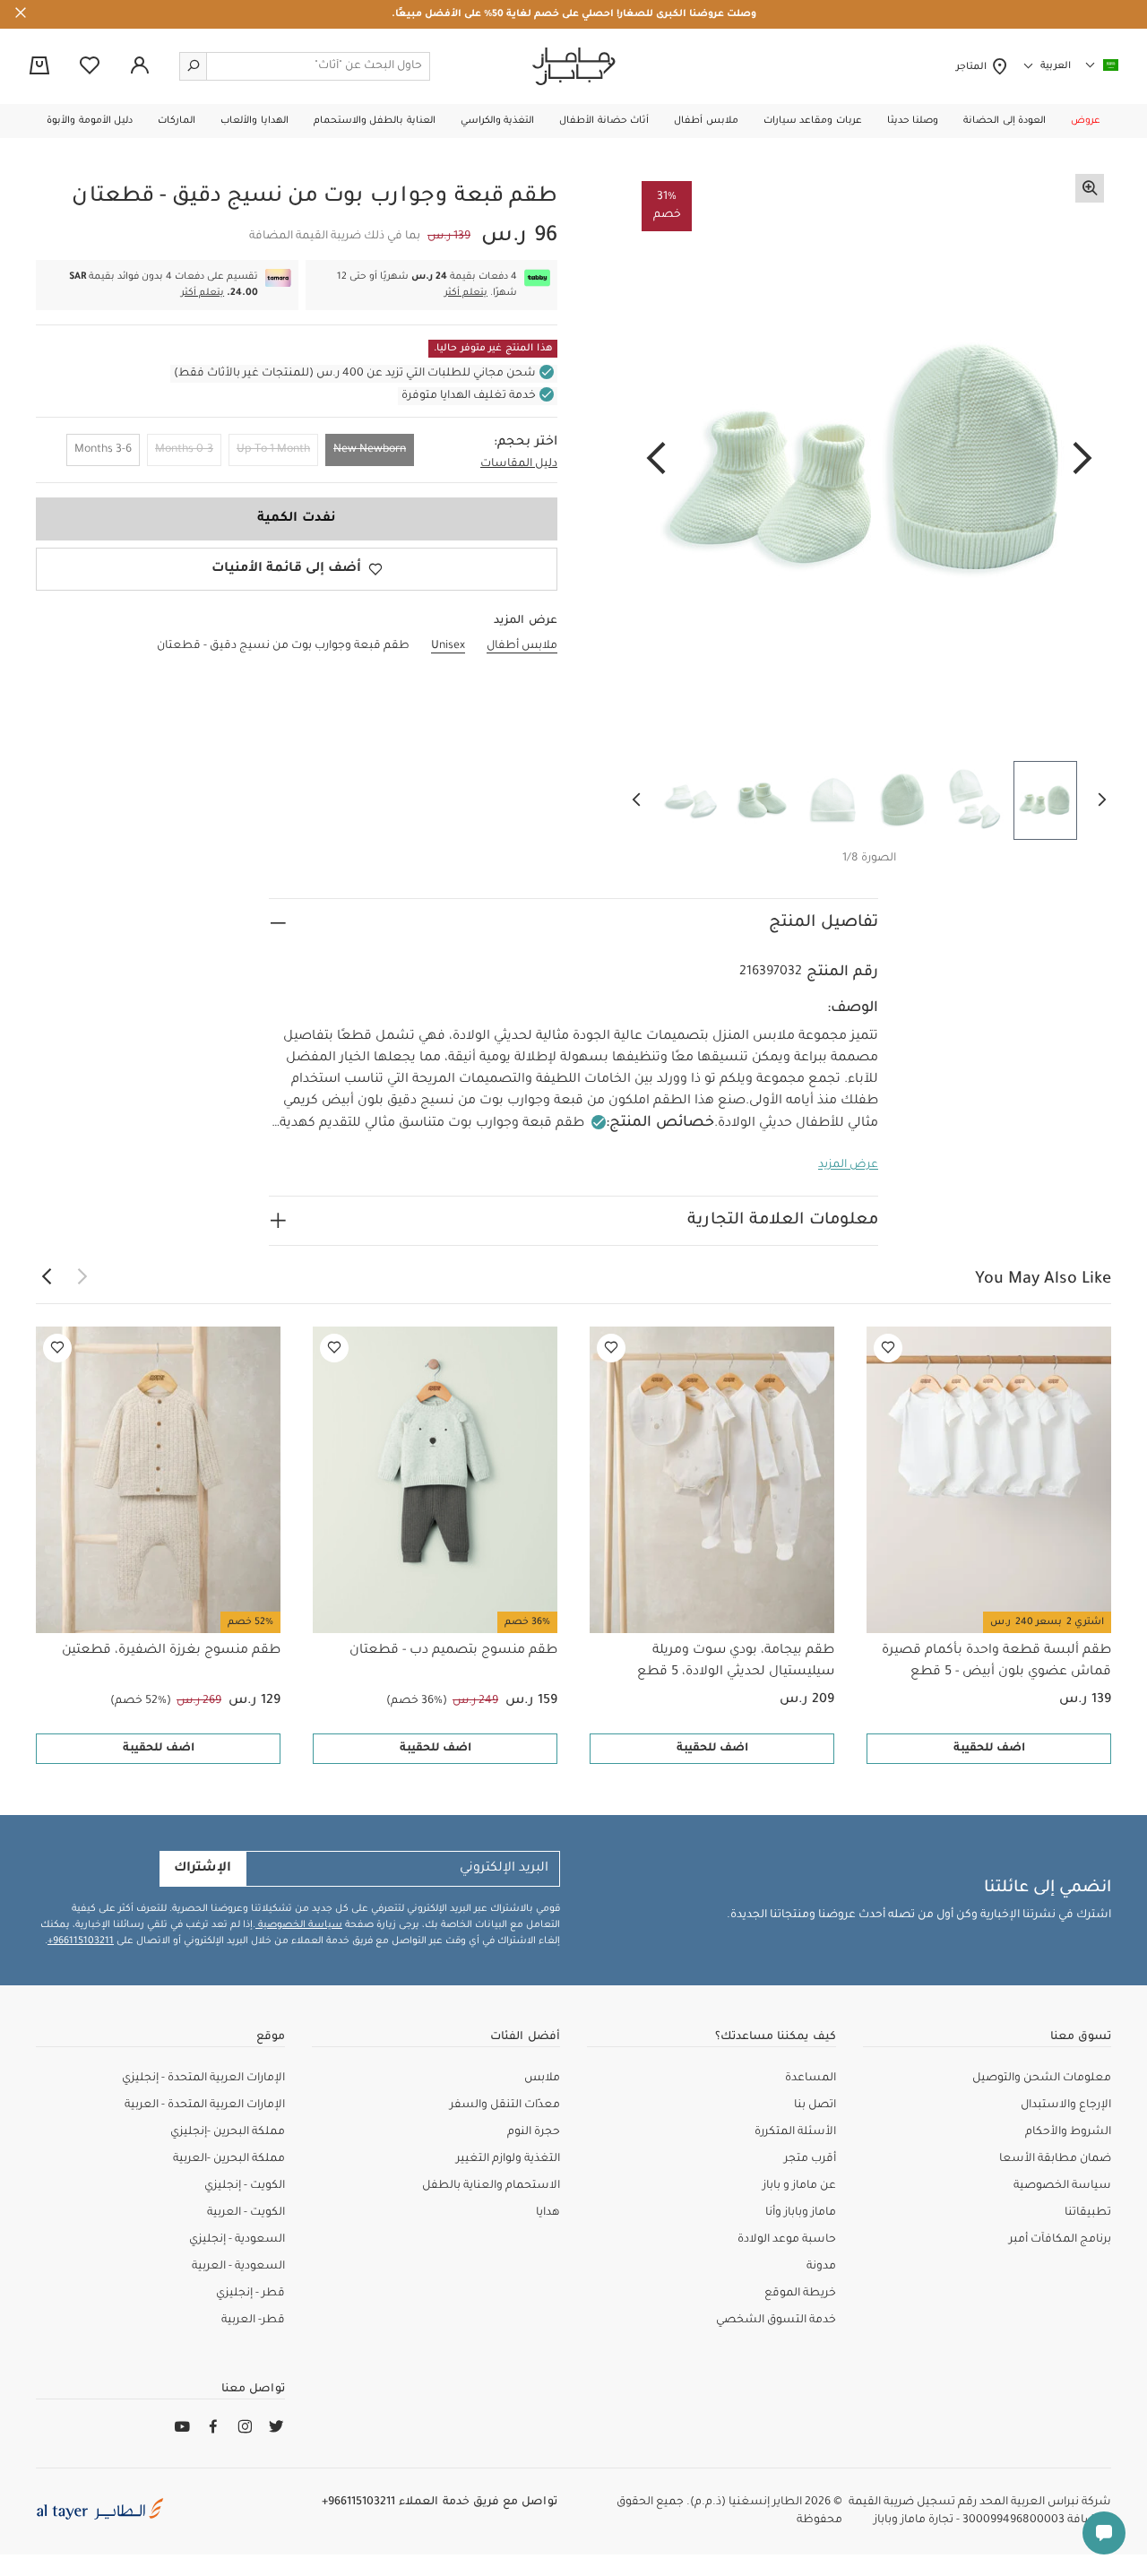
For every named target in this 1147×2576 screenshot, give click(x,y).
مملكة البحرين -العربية (229, 2159)
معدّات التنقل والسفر (505, 2105)
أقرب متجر (810, 2159)
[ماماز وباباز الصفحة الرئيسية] (574, 66)
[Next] (656, 460)
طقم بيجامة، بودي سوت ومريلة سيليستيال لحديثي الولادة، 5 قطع (736, 1662)
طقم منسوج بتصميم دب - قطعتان (453, 1651)
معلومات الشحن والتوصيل (1042, 2079)
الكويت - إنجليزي (245, 2186)
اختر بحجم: (526, 443)
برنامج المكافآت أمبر (1060, 2240)
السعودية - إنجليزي (237, 2240)
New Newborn (370, 450)
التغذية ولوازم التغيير (508, 2159)
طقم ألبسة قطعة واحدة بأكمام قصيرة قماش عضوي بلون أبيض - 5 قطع (996, 1662)
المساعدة (811, 2079)
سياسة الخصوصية (299, 1925)
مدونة (821, 2267)
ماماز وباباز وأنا (801, 2213)
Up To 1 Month (273, 450)
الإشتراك (203, 1869)
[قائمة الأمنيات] (888, 1348)
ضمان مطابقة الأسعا (1055, 2159)
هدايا (548, 2213)
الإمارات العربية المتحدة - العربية (205, 2105)
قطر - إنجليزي (250, 2294)
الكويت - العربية (246, 2213)
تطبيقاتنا (1088, 2213)
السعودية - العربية (238, 2267)
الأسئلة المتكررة (795, 2132)
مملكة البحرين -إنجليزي (228, 2132)
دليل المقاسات (519, 464)
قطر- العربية (253, 2321)
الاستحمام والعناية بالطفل (491, 2186)
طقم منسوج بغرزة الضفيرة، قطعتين (171, 1651)
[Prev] (1082, 460)
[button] (1086, 121)
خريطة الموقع (800, 2294)
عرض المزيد (848, 1165)
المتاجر (974, 67)
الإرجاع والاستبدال (1066, 2105)
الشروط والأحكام (1068, 2132)
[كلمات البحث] (194, 66)
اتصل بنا (815, 2105)
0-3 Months (184, 450)
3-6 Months (103, 450)
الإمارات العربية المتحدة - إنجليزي (203, 2079)
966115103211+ (81, 1941)
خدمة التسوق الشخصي (776, 2321)
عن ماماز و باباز (799, 2186)
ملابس (542, 2079)
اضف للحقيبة (989, 1749)
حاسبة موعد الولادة (787, 2240)
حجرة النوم (534, 2132)
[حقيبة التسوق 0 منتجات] (39, 67)
